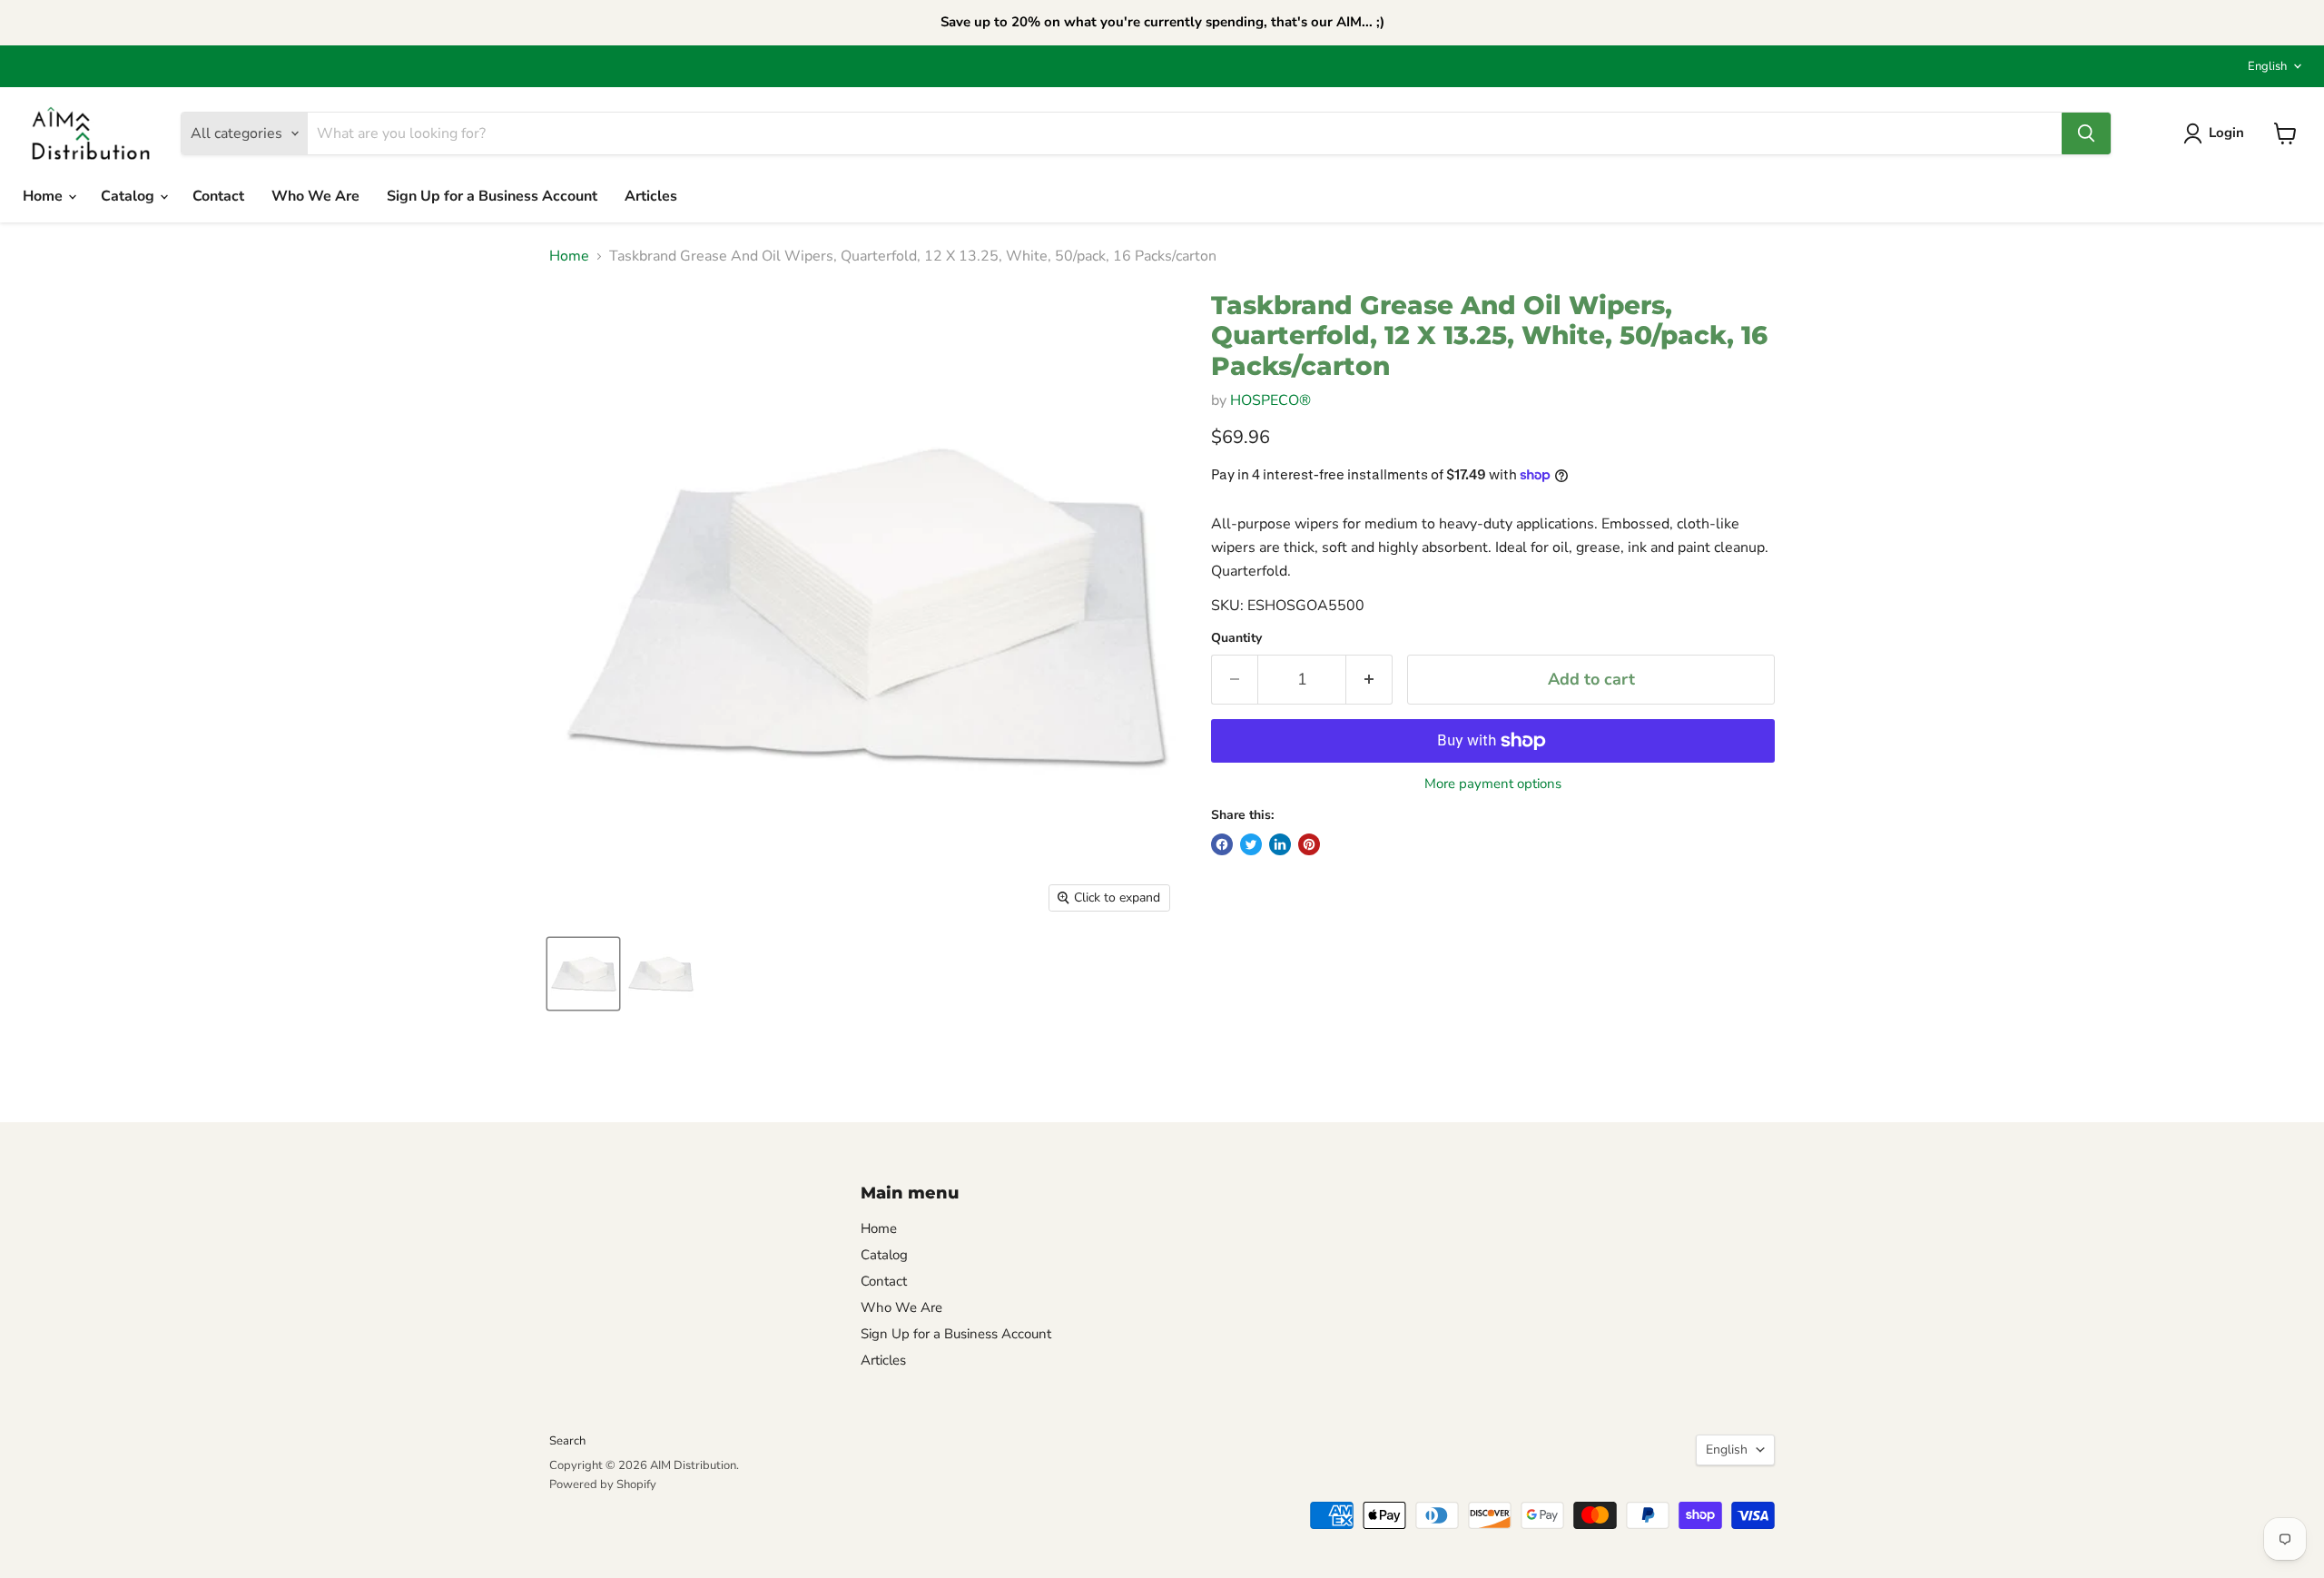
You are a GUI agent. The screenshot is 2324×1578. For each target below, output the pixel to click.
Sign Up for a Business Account (492, 196)
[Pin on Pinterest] (1309, 844)
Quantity (1236, 638)
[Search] (2086, 133)
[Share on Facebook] (1222, 844)
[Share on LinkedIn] (1280, 844)
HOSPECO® (1270, 400)
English (2267, 66)
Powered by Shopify (603, 1484)
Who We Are (315, 196)
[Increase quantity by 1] (1369, 680)
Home (44, 196)
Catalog (129, 196)
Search (567, 1441)
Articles (651, 196)
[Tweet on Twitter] (1251, 844)
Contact (218, 196)
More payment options (1493, 784)
